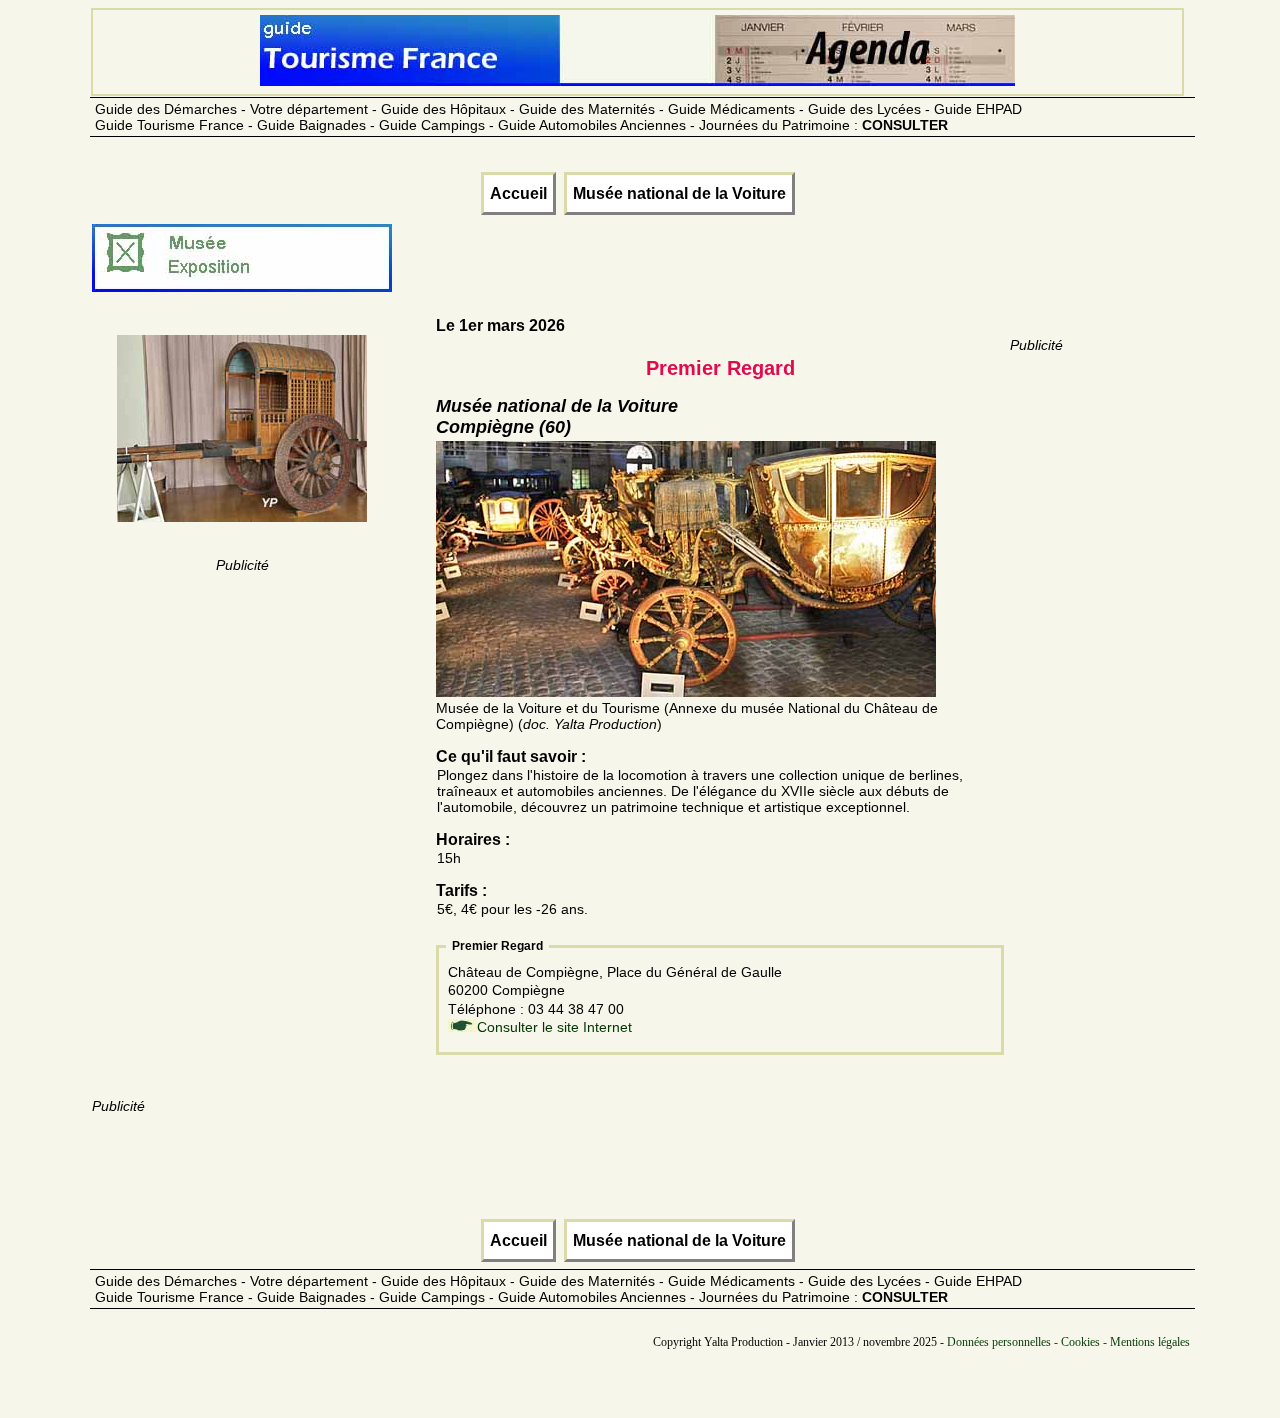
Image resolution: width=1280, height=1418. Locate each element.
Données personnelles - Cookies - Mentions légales (1068, 1342)
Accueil (518, 193)
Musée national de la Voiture (679, 193)
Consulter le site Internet (554, 1027)
